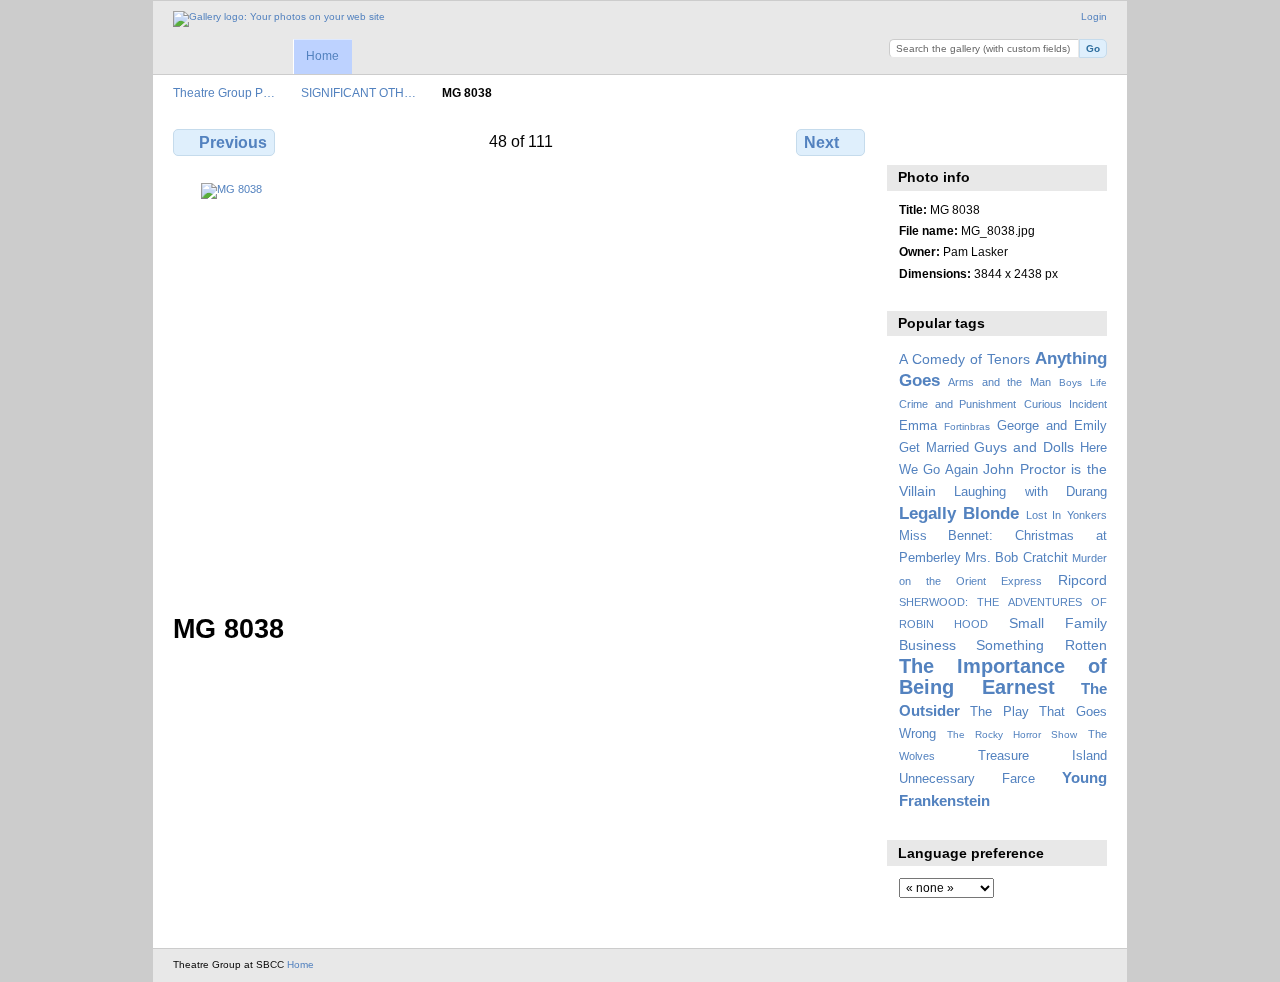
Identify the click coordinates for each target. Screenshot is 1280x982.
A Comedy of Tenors (964, 359)
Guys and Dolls (1024, 447)
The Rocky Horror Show (1012, 734)
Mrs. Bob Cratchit (1016, 558)
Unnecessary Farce (967, 779)
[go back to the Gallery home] (279, 19)
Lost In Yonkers (1066, 515)
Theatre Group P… (224, 92)
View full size (909, 140)
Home (322, 56)
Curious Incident (1065, 404)
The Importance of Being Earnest (1003, 676)
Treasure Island (1042, 756)
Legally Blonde (959, 513)
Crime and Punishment (958, 404)
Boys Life (1083, 382)
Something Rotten (1041, 645)
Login (1094, 16)
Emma (918, 426)
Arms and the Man (999, 382)
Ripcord (1082, 580)
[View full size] (521, 386)
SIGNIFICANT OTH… (358, 92)
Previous (233, 142)
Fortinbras (967, 426)
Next (821, 142)
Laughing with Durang (1030, 492)
